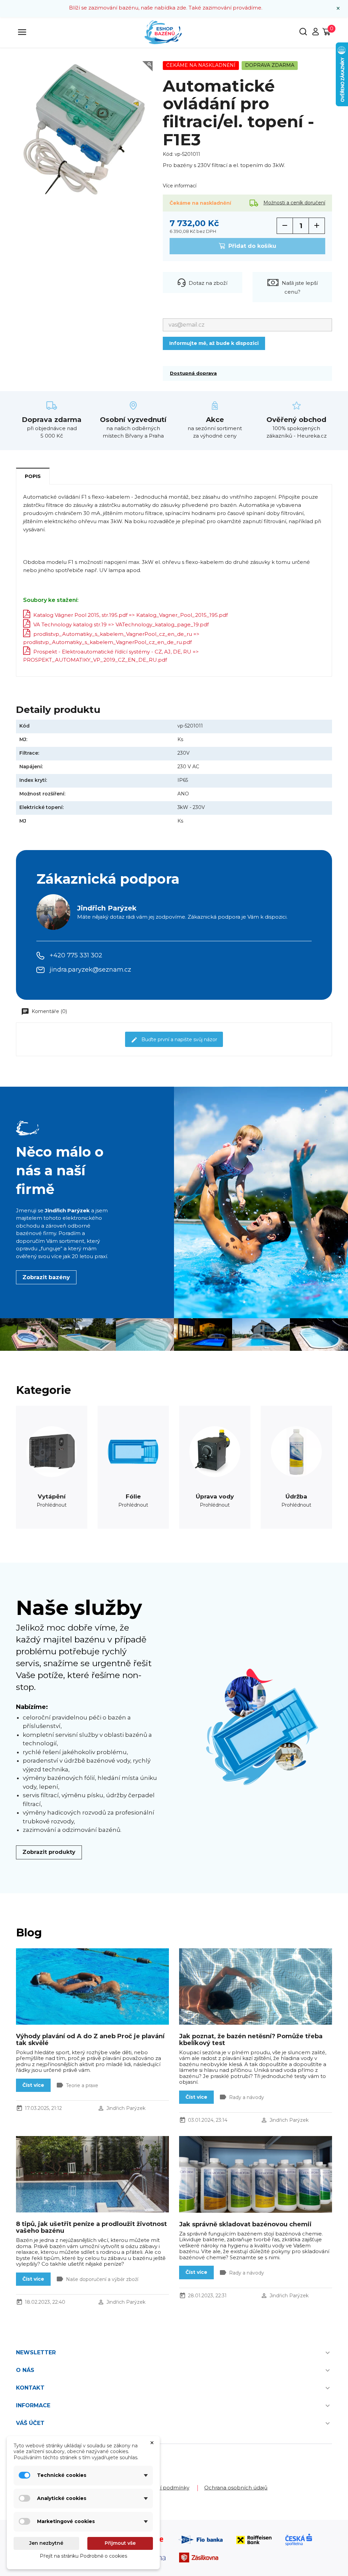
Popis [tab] (33, 476)
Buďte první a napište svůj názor (179, 1039)
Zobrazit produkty (49, 1852)
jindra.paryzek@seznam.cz (90, 970)
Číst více (33, 2085)
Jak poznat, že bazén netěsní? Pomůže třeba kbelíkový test (251, 2040)
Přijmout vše (120, 2543)
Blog (29, 1933)
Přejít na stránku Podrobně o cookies (83, 2556)
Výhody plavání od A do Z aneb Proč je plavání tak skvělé (90, 2040)
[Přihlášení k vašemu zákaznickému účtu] (315, 34)
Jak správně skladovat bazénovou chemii (245, 2224)
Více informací (180, 186)
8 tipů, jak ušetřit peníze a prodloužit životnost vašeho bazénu (91, 2227)
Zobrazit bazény (46, 1277)
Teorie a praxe (82, 2085)
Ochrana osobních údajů (236, 2488)
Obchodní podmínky (162, 2488)
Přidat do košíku (251, 246)
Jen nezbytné (46, 2543)
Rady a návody (247, 2097)
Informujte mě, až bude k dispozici (214, 343)
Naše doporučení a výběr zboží (102, 2279)
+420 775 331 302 (76, 955)
